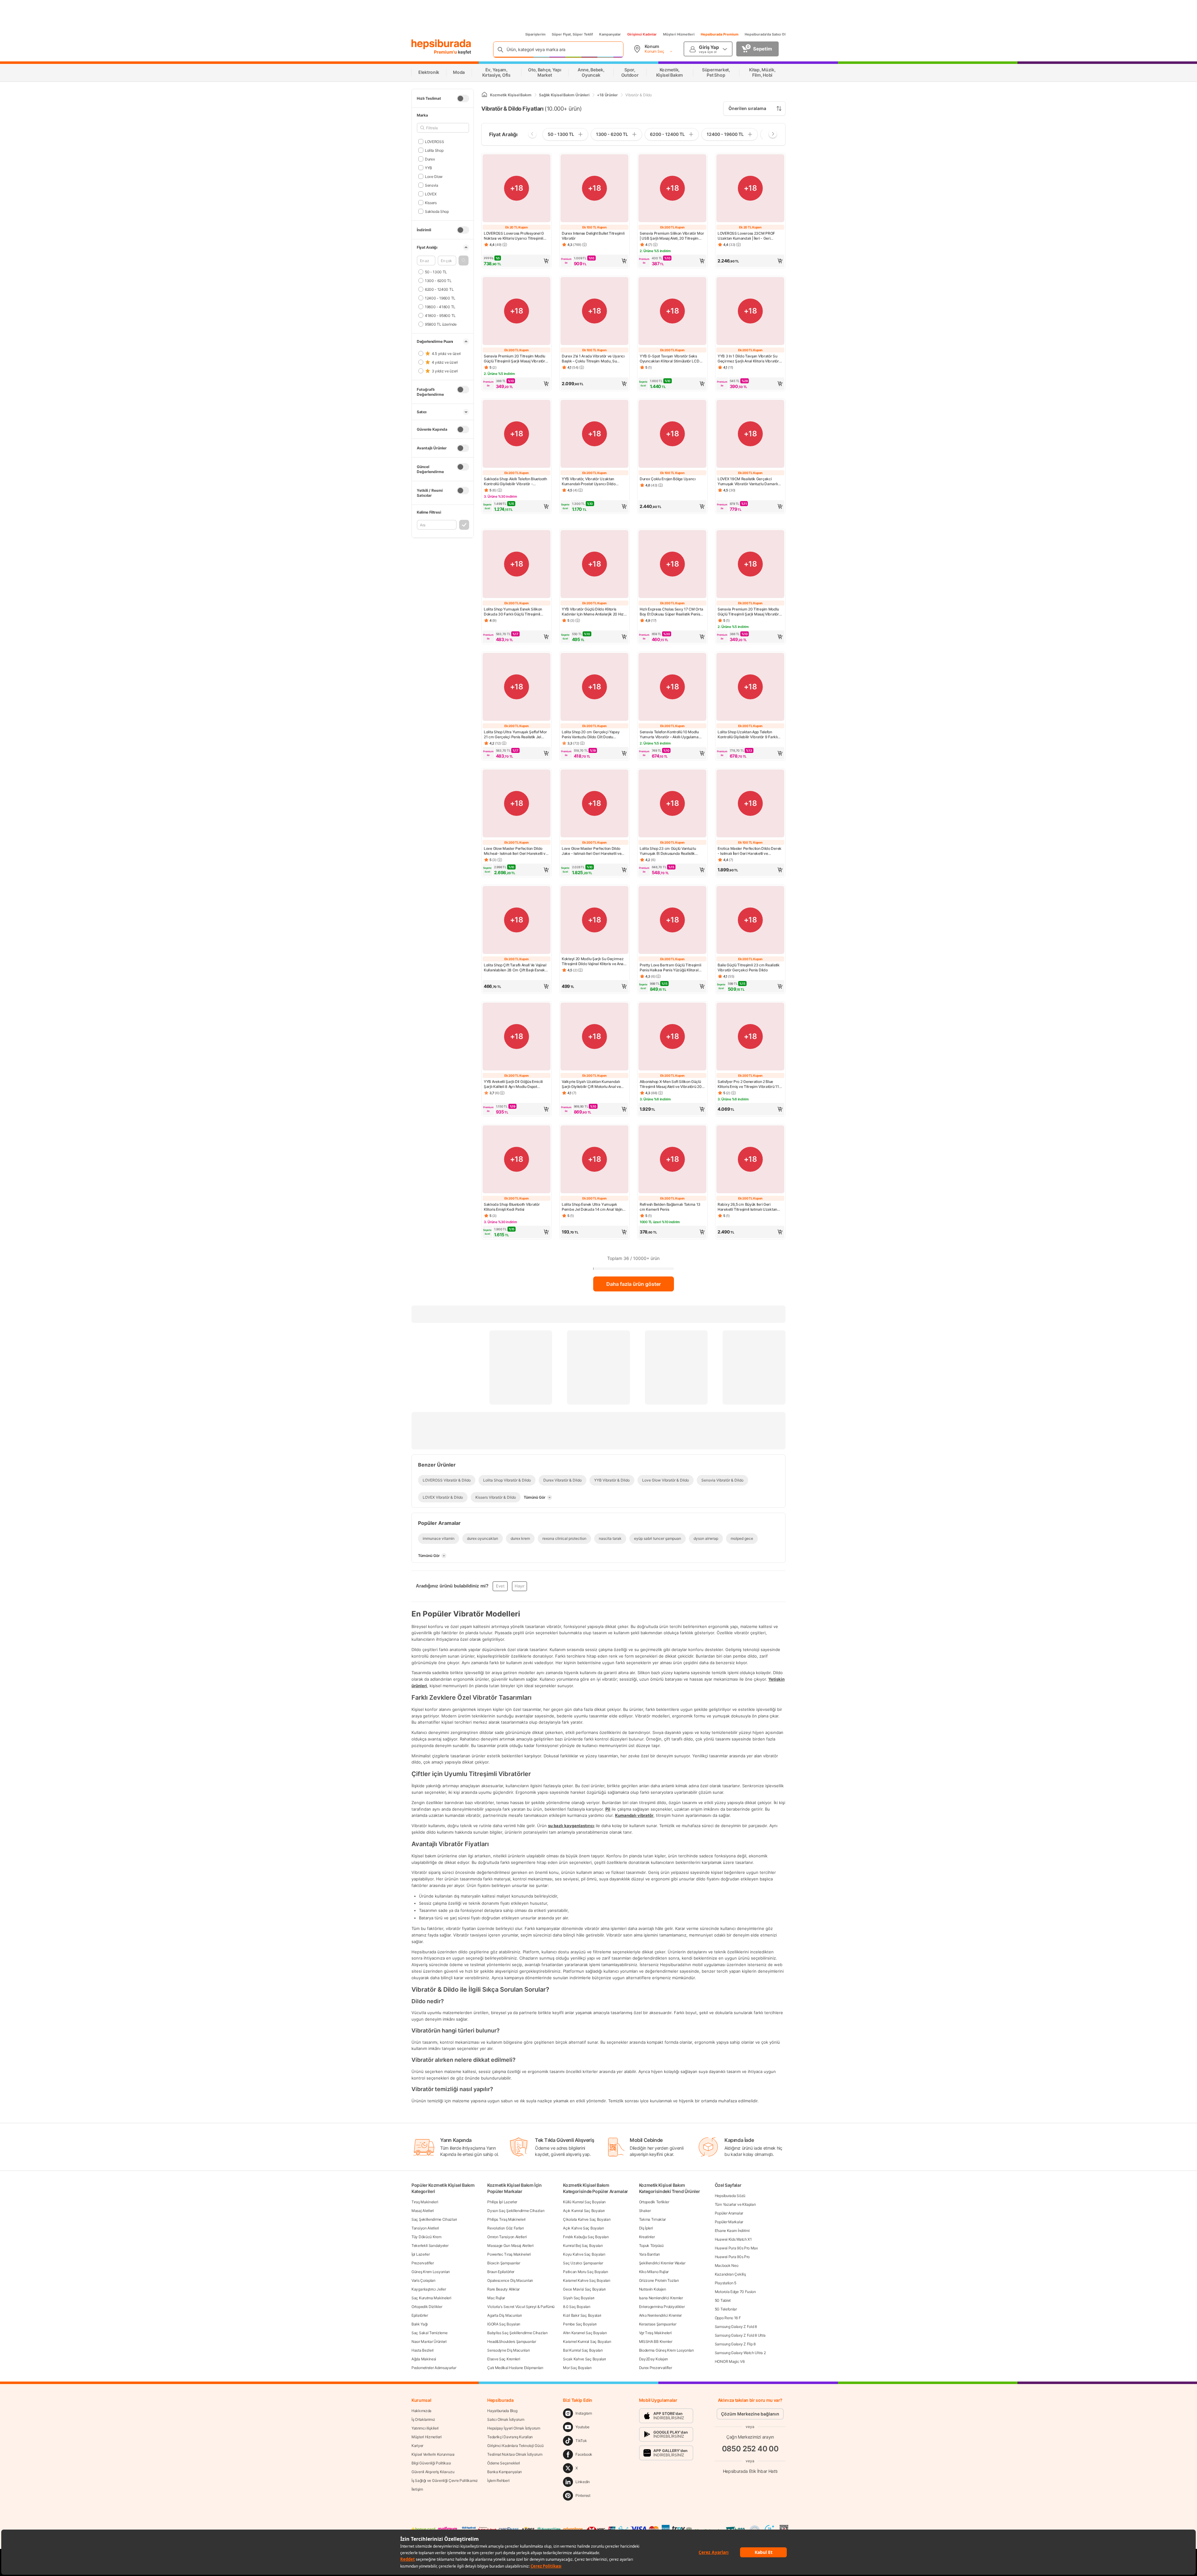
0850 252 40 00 (750, 2449)
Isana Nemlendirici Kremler (661, 2298)
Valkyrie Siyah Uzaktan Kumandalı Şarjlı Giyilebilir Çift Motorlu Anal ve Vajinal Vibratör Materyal (591, 1084)
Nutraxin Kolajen (653, 2289)
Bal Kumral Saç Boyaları (583, 2350)
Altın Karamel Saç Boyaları (585, 2333)
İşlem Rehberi (498, 2480)
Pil (608, 1809)
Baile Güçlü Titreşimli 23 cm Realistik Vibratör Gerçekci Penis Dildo (749, 967)
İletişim (417, 2489)
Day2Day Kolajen (654, 2359)
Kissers (431, 202)
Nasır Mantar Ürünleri (429, 2341)
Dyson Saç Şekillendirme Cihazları (516, 2211)
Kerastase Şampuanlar (658, 2324)
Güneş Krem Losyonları (431, 2272)
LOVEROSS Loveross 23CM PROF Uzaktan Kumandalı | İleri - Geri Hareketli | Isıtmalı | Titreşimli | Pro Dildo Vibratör (746, 236)
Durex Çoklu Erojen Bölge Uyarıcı (668, 479)
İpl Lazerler (421, 2254)
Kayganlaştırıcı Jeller (429, 2289)
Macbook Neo (727, 2265)
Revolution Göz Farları (505, 2228)
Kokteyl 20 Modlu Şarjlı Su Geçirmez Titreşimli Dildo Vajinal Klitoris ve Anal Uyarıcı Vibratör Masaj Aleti (593, 961)
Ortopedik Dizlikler (427, 2307)
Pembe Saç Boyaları (580, 2324)
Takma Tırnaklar (653, 2219)
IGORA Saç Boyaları (504, 2324)
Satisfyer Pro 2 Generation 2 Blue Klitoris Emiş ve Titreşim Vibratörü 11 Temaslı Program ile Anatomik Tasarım (750, 1084)
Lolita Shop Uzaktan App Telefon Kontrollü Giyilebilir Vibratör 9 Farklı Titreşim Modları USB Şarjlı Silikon (748, 735)
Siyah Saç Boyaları (579, 2298)
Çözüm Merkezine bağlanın (750, 2414)
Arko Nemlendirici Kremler (661, 2315)
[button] (464, 261)
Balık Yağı (420, 2324)
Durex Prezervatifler (656, 2368)
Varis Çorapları (423, 2280)
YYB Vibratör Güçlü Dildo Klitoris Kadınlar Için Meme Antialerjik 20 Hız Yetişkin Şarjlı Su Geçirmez (593, 612)
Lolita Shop (434, 150)
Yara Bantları (649, 2254)
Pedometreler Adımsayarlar (434, 2368)
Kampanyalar (610, 34)
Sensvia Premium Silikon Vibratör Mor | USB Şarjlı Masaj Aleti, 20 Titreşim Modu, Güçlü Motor (672, 236)
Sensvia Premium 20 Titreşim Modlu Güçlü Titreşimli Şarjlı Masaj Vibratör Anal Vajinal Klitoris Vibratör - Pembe (749, 612)
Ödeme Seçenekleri (504, 2463)
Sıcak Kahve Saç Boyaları (584, 2359)
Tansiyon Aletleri (425, 2228)
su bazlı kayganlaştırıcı (571, 1826)
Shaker (645, 2211)
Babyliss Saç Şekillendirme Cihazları (517, 2333)
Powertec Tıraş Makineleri (509, 2254)
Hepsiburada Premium (720, 34)
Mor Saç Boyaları (577, 2368)
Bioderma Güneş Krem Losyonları (666, 2350)
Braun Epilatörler (501, 2272)
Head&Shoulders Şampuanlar (512, 2341)
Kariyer (417, 2446)
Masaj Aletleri (423, 2211)
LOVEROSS (434, 141)
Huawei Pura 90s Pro (732, 2257)
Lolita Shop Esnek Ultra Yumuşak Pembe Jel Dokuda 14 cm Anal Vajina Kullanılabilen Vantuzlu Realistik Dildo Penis (593, 1207)
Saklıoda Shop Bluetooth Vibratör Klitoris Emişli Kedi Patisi (512, 1207)
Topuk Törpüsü (651, 2246)
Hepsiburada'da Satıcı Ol (765, 34)
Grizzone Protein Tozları (659, 2280)
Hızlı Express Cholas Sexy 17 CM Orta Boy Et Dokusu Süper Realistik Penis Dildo (671, 612)
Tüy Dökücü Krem (426, 2237)
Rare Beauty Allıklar (503, 2289)
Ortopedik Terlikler (654, 2202)
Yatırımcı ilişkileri (425, 2428)
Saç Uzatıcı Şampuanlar (583, 2263)
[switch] (463, 98)
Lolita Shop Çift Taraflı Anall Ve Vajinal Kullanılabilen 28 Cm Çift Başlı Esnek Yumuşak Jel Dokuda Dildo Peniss (515, 968)
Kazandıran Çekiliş (730, 2274)
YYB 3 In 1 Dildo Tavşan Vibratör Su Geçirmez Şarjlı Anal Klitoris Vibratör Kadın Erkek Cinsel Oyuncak (748, 359)
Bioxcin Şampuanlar (504, 2263)
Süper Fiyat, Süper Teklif (572, 34)
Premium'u (446, 52)
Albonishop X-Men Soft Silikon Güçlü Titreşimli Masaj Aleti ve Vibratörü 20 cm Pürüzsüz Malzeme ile (671, 1084)
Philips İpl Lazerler (502, 2202)
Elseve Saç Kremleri (504, 2359)
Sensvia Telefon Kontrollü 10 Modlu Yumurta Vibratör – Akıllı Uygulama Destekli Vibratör (669, 735)
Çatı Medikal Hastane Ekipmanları (515, 2368)
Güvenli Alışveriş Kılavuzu (433, 2472)
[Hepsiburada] (441, 44)
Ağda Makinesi (424, 2359)
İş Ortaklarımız (423, 2419)
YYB (428, 168)
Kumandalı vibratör (634, 1815)
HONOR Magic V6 (730, 2361)
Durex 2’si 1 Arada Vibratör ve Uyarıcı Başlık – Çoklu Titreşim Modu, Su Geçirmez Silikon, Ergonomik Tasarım (593, 359)
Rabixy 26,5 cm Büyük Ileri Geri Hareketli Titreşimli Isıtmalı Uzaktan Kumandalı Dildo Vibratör (747, 1207)
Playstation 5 (726, 2283)
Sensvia (432, 185)
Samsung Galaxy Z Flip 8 (735, 2344)
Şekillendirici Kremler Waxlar (662, 2263)
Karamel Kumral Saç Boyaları (587, 2341)
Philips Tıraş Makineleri (506, 2219)
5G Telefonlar (726, 2309)
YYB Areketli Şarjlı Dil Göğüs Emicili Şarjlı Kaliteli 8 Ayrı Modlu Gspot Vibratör (513, 1084)
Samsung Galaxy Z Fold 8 (736, 2327)
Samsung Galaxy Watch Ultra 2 (740, 2353)
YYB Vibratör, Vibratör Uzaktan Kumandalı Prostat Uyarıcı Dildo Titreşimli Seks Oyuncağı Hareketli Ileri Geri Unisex (594, 481)
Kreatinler (647, 2237)
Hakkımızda (421, 2411)
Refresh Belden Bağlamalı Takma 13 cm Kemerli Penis (670, 1207)
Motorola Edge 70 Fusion (735, 2292)
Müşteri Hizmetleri (679, 34)
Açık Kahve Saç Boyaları (583, 2228)
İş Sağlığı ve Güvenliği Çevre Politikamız (445, 2480)
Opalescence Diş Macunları (510, 2280)
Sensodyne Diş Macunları (508, 2350)
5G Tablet (723, 2300)
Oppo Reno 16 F (728, 2318)
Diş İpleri (646, 2228)
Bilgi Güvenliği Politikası (431, 2463)
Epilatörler (420, 2315)
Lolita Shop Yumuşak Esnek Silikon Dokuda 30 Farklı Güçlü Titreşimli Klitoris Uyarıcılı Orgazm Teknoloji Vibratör (513, 612)
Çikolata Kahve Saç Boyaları (587, 2219)
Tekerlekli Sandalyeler (430, 2246)
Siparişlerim (535, 34)
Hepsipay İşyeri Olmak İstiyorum (514, 2428)
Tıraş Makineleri (425, 2202)
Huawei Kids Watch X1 (733, 2239)
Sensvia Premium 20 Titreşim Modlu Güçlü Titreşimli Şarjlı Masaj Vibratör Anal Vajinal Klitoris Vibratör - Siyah (514, 359)
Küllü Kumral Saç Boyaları (584, 2202)
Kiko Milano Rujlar (654, 2272)
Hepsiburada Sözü (730, 2196)
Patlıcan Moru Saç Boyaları (585, 2272)
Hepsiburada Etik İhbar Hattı (750, 2471)
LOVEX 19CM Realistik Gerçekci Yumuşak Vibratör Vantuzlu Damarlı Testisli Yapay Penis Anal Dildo (748, 481)
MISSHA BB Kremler (656, 2341)
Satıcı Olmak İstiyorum (506, 2419)
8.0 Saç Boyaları (577, 2307)
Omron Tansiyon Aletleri (507, 2237)
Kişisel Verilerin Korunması (433, 2454)
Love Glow (434, 176)
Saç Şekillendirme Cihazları (434, 2219)
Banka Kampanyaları (505, 2472)
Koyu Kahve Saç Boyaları (584, 2254)
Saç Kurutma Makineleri (431, 2298)
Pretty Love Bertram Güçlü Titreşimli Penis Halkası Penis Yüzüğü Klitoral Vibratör (670, 968)
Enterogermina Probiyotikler (662, 2307)
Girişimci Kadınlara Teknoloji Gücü (515, 2446)
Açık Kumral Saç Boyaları (584, 2211)
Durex (430, 159)
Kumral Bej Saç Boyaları (583, 2246)
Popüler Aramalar (729, 2213)
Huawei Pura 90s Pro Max (736, 2248)
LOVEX (431, 194)
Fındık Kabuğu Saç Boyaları (586, 2237)
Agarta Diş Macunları (505, 2315)
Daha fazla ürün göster (634, 1284)
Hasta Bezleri (423, 2350)
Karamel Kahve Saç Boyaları (586, 2280)
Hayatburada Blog (502, 2411)
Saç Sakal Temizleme (429, 2333)
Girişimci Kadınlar (642, 34)
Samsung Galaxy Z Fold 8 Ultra (740, 2335)
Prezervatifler (423, 2263)
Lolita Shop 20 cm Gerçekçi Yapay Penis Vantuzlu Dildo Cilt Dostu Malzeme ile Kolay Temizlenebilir (591, 735)
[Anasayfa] (484, 95)
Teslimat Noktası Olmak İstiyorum (515, 2454)
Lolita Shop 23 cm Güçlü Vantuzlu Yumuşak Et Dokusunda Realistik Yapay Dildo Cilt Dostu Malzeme (668, 851)
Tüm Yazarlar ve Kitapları (735, 2204)
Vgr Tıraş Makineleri (655, 2333)
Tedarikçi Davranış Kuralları (510, 2437)
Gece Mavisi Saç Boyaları (584, 2289)
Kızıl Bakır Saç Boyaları (582, 2315)
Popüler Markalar (729, 2222)
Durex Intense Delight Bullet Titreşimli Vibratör (593, 236)
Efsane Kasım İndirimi (732, 2231)
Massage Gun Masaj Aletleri (510, 2246)
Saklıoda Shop (437, 211)
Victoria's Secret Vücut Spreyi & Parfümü (521, 2307)
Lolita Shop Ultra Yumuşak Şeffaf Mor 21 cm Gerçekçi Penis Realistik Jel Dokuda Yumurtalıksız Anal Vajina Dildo (515, 735)
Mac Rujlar (496, 2298)
